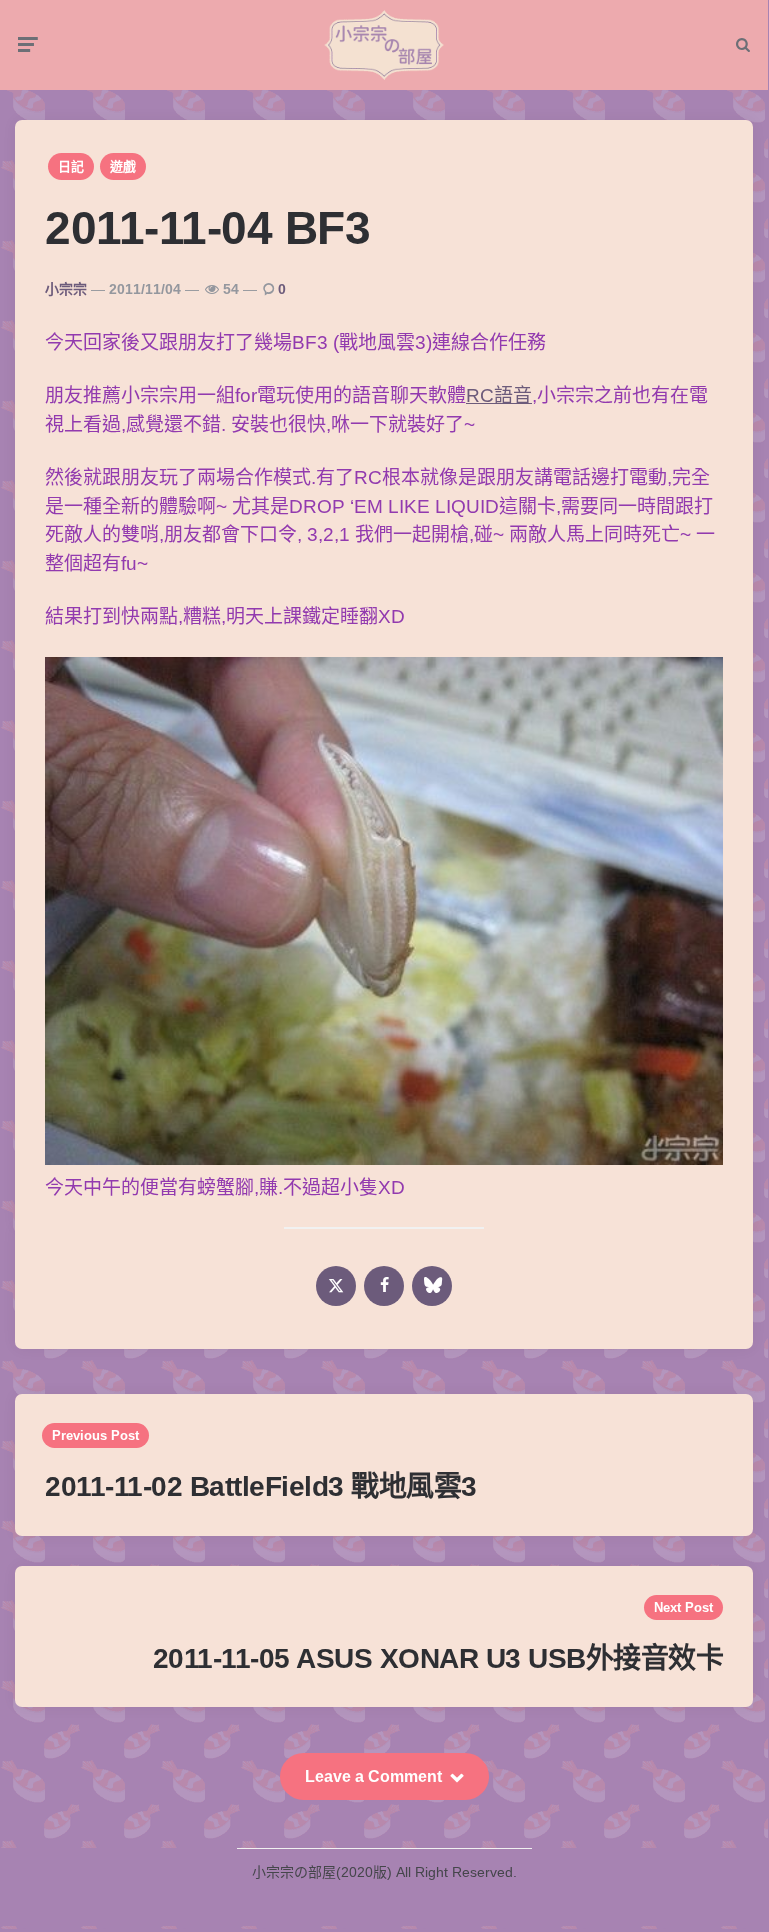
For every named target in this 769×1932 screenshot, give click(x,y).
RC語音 (499, 395)
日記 (71, 166)
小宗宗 (66, 289)
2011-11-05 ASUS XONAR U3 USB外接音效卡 (438, 1658)
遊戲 (123, 166)
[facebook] (384, 1286)
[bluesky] (432, 1286)
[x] (336, 1286)
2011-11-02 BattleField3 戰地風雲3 (261, 1486)
